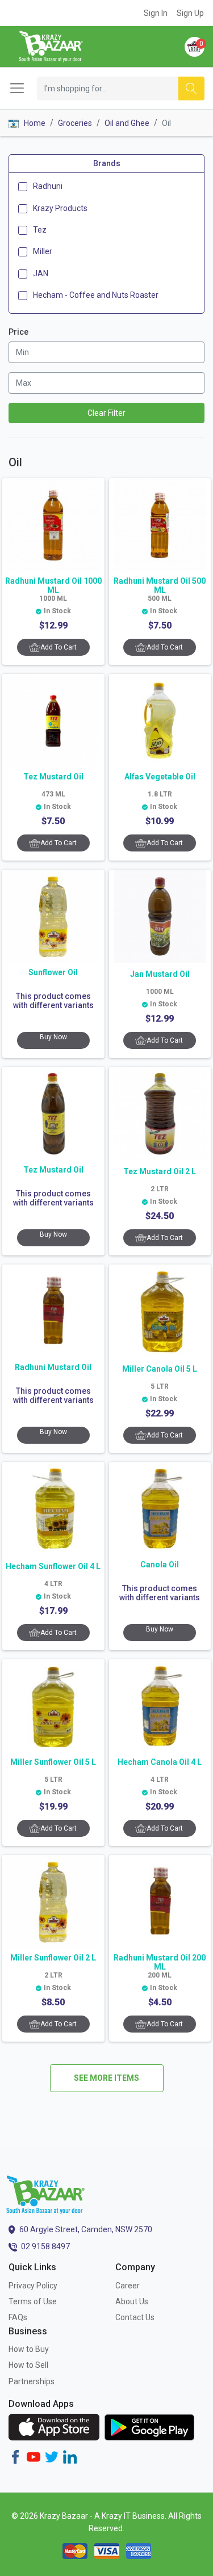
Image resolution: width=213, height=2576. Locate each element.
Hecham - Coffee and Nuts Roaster (96, 295)
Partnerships (32, 2381)
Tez (40, 230)
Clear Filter (106, 413)
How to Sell (28, 2365)
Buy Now (53, 1037)
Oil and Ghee (127, 123)
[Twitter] (52, 2456)
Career (128, 2286)
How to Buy (29, 2349)
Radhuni (48, 186)
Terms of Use (33, 2301)
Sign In (156, 13)
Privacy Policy (33, 2286)
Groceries (75, 123)
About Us (132, 2301)
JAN (41, 273)
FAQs (18, 2317)
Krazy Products (60, 208)
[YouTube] (34, 2456)
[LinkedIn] (70, 2456)
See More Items (106, 2078)
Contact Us (135, 2317)
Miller (43, 251)
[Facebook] (15, 2456)
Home (34, 123)
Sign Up (190, 13)
